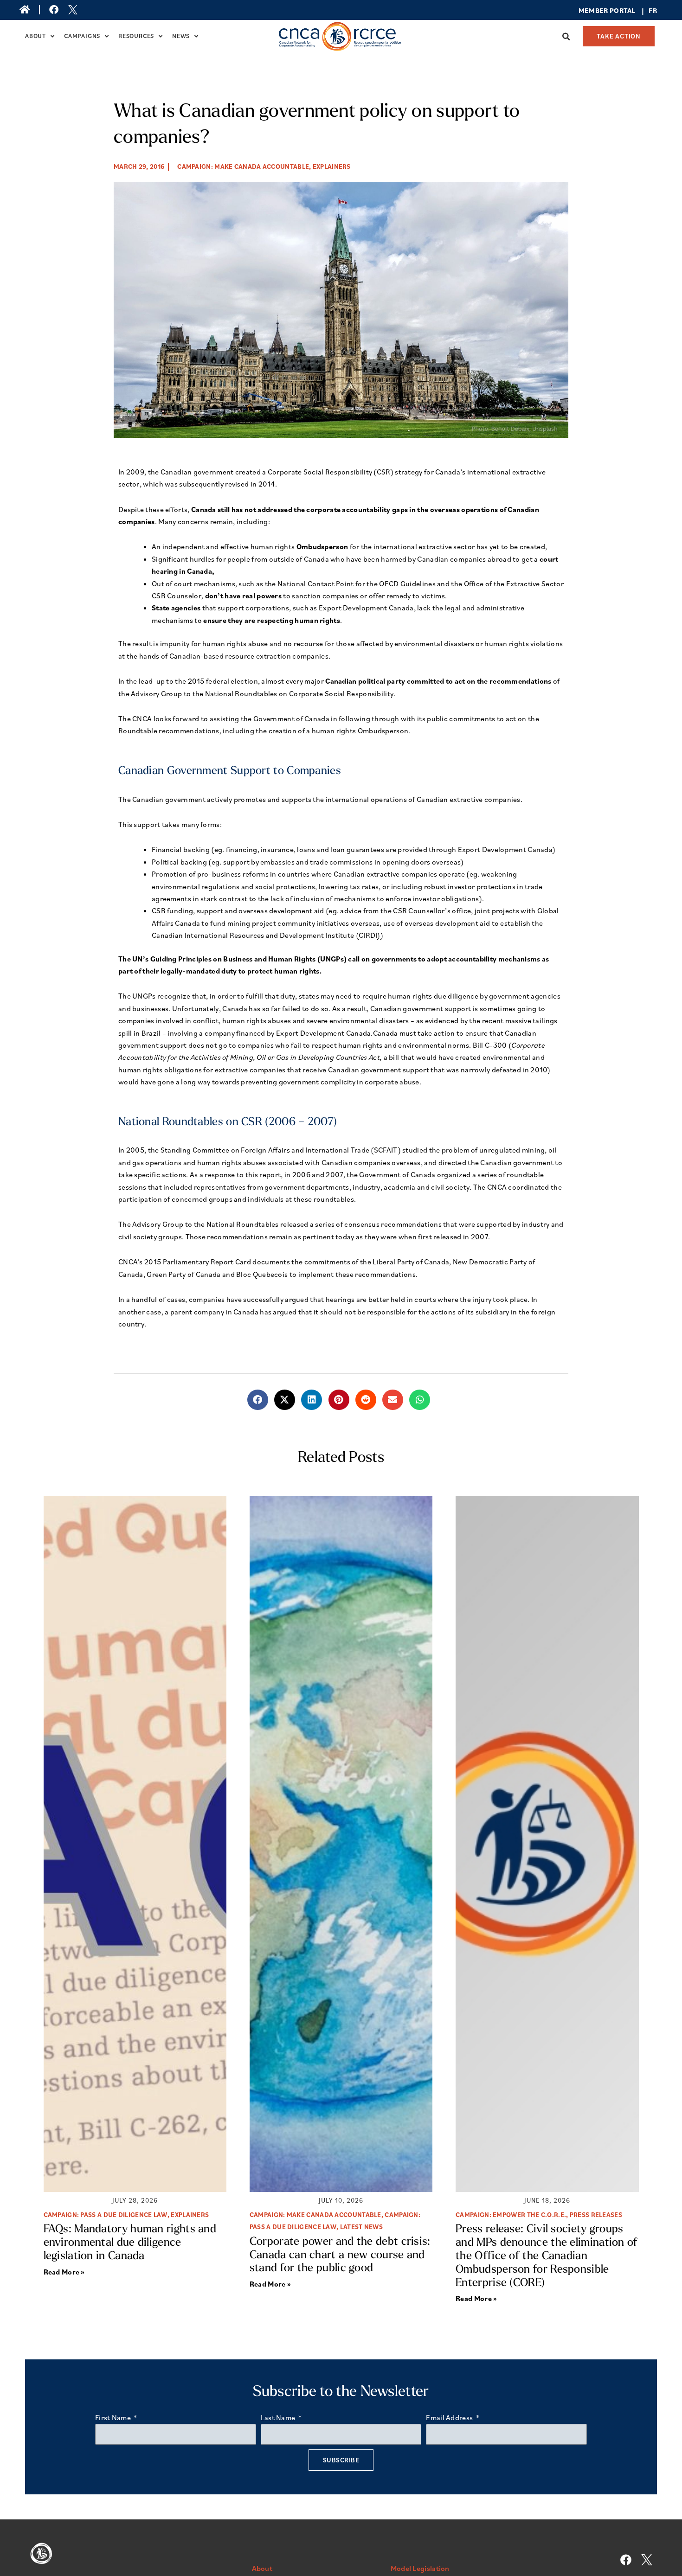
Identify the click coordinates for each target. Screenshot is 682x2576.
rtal (627, 10)
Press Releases (596, 2215)
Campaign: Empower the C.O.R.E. (511, 2215)
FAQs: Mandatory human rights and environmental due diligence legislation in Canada (130, 2243)
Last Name (279, 2417)
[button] (566, 37)
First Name (114, 2417)
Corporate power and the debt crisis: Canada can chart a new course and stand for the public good (340, 2256)
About (35, 36)
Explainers (332, 167)
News (181, 36)
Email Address (450, 2417)
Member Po (599, 10)
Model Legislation (420, 2568)
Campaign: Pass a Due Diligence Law (106, 2215)
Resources (136, 36)
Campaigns (82, 36)
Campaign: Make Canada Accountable (243, 167)
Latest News (361, 2227)
